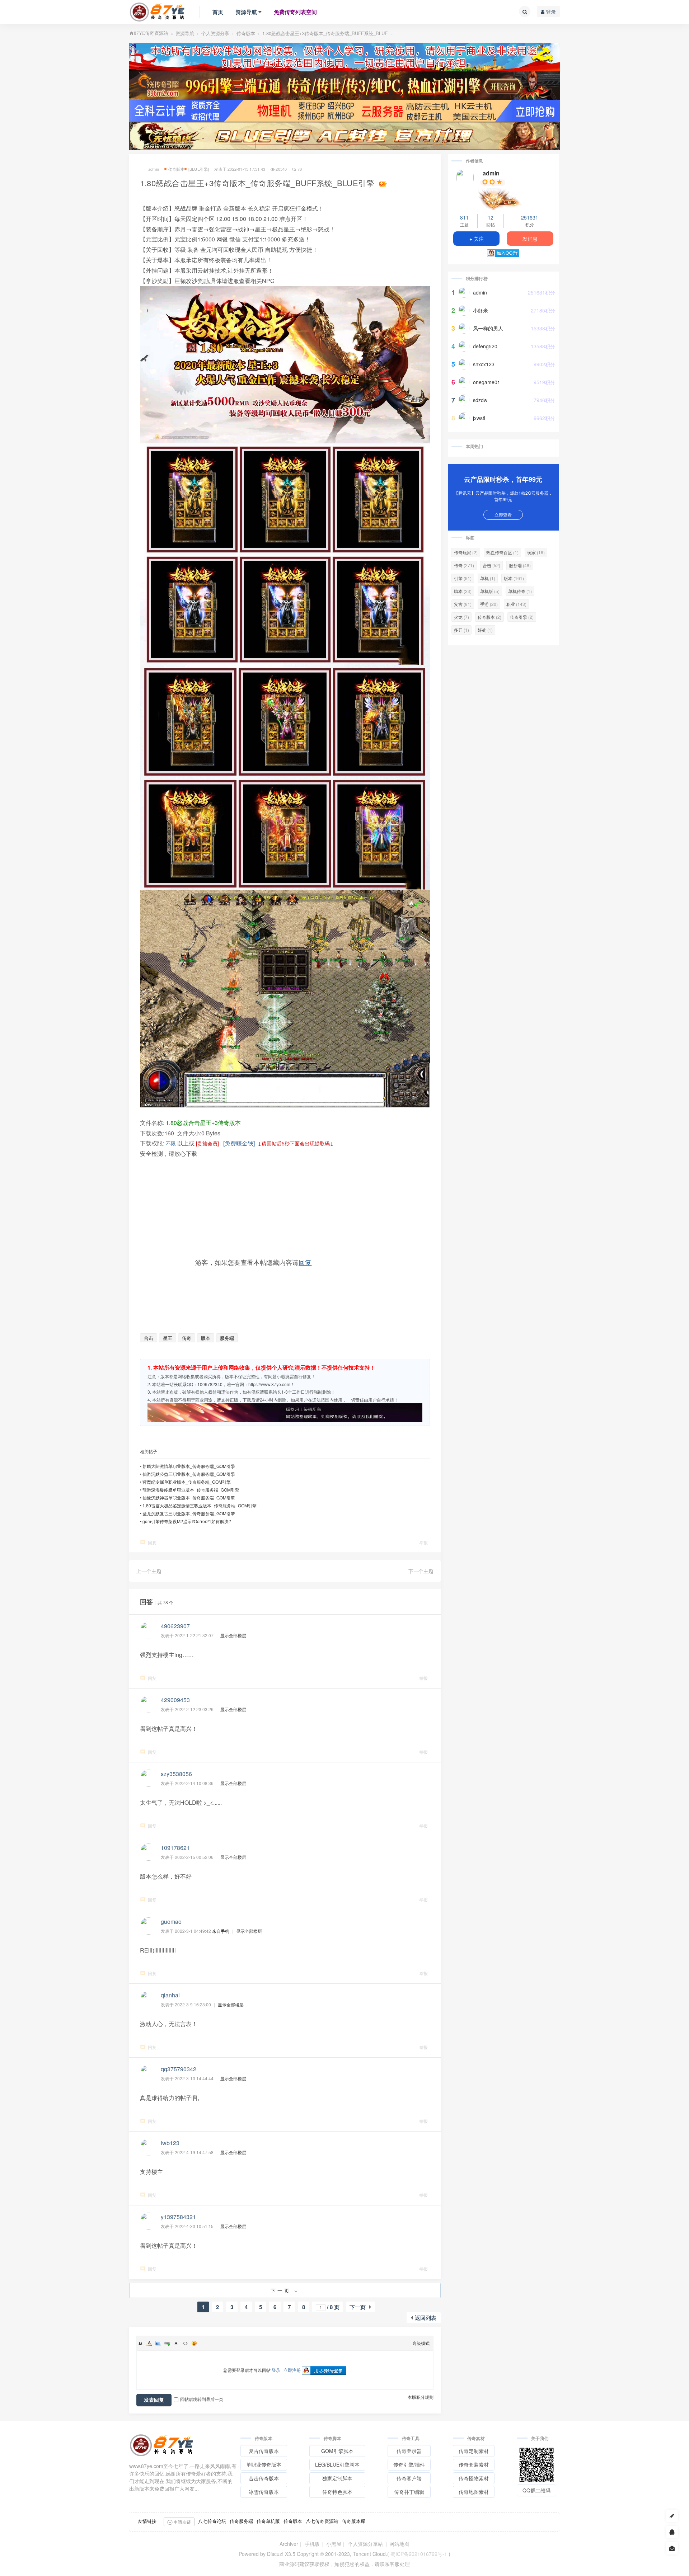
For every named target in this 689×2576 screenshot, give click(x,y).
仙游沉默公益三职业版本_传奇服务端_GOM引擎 (189, 1474)
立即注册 (292, 2370)
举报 (423, 1542)
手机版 (312, 2544)
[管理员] (503, 198)
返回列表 (426, 2318)
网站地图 (399, 2544)
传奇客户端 (409, 2478)
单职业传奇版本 (264, 2464)
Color (149, 2343)
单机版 (490, 591)
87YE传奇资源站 (151, 33)
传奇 (187, 1338)
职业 (516, 604)
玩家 (536, 552)
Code (185, 2343)
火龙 (461, 617)
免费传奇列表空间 (295, 12)
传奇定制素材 (474, 2451)
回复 (305, 1262)
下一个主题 (421, 1571)
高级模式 (421, 2343)
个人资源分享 (215, 33)
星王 (168, 1338)
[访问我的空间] (465, 178)
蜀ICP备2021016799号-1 (419, 2554)
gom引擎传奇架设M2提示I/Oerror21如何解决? (187, 1521)
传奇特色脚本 (337, 2492)
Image (158, 2343)
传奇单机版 (268, 2521)
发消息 (530, 239)
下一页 (358, 2307)
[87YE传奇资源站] (157, 12)
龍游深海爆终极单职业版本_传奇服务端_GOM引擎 (191, 1490)
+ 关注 (477, 239)
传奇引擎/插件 (409, 2464)
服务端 (227, 1338)
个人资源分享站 (365, 2544)
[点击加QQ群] (672, 2532)
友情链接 (147, 2521)
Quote (176, 2343)
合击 (149, 1338)
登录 (550, 11)
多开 (461, 630)
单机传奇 (520, 591)
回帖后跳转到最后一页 (202, 2399)
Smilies (194, 2343)
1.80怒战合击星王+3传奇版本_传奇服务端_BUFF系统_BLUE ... (328, 33)
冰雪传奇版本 (264, 2492)
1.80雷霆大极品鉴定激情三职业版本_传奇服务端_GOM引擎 (200, 1505)
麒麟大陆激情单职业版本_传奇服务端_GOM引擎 (189, 1466)
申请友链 (182, 2522)
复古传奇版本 (264, 2451)
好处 (485, 630)
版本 (206, 1338)
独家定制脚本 (337, 2478)
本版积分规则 (421, 2397)
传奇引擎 (522, 617)
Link (167, 2343)
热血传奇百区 (502, 552)
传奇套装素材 (474, 2464)
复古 (463, 604)
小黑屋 (334, 2544)
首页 (218, 12)
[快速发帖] (672, 2516)
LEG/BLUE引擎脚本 (337, 2464)
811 (464, 217)
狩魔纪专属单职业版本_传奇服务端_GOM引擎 (187, 1482)
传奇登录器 (409, 2451)
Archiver (289, 2544)
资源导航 (246, 12)
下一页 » (285, 2290)
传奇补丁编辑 (409, 2492)
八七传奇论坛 (212, 2521)
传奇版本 (246, 33)
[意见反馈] (672, 2548)
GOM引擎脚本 (337, 2451)
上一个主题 (149, 1571)
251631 (530, 217)
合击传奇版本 (264, 2478)
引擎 (463, 578)
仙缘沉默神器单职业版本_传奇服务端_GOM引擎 (189, 1497)
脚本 (463, 591)
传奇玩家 (466, 552)
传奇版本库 (354, 2521)
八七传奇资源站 (322, 2521)
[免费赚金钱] (239, 1143)
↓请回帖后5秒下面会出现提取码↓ (296, 1143)
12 (491, 217)
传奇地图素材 (474, 2492)
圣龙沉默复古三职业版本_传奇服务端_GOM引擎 (189, 1513)
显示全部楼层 (233, 1635)
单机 (488, 578)
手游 (489, 604)
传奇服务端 (241, 2521)
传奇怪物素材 (474, 2478)
